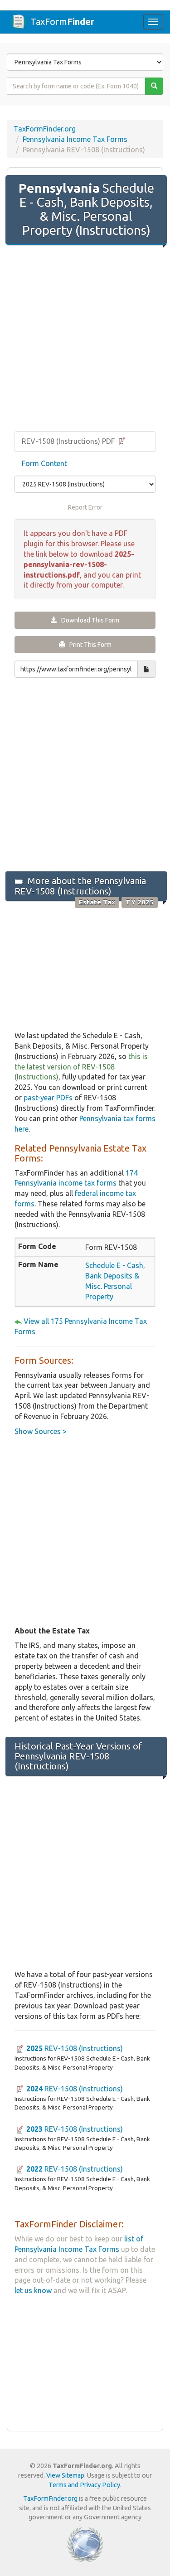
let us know (33, 2290)
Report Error (85, 507)
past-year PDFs (48, 1098)
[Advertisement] (85, 339)
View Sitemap (65, 2475)
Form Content (44, 463)
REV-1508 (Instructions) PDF (69, 441)
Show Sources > (41, 1431)
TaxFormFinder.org (45, 129)
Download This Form (88, 620)
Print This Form (88, 645)
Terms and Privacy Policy (84, 2485)
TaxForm (62, 22)
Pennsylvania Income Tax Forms (75, 139)
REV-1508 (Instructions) (75, 2048)
